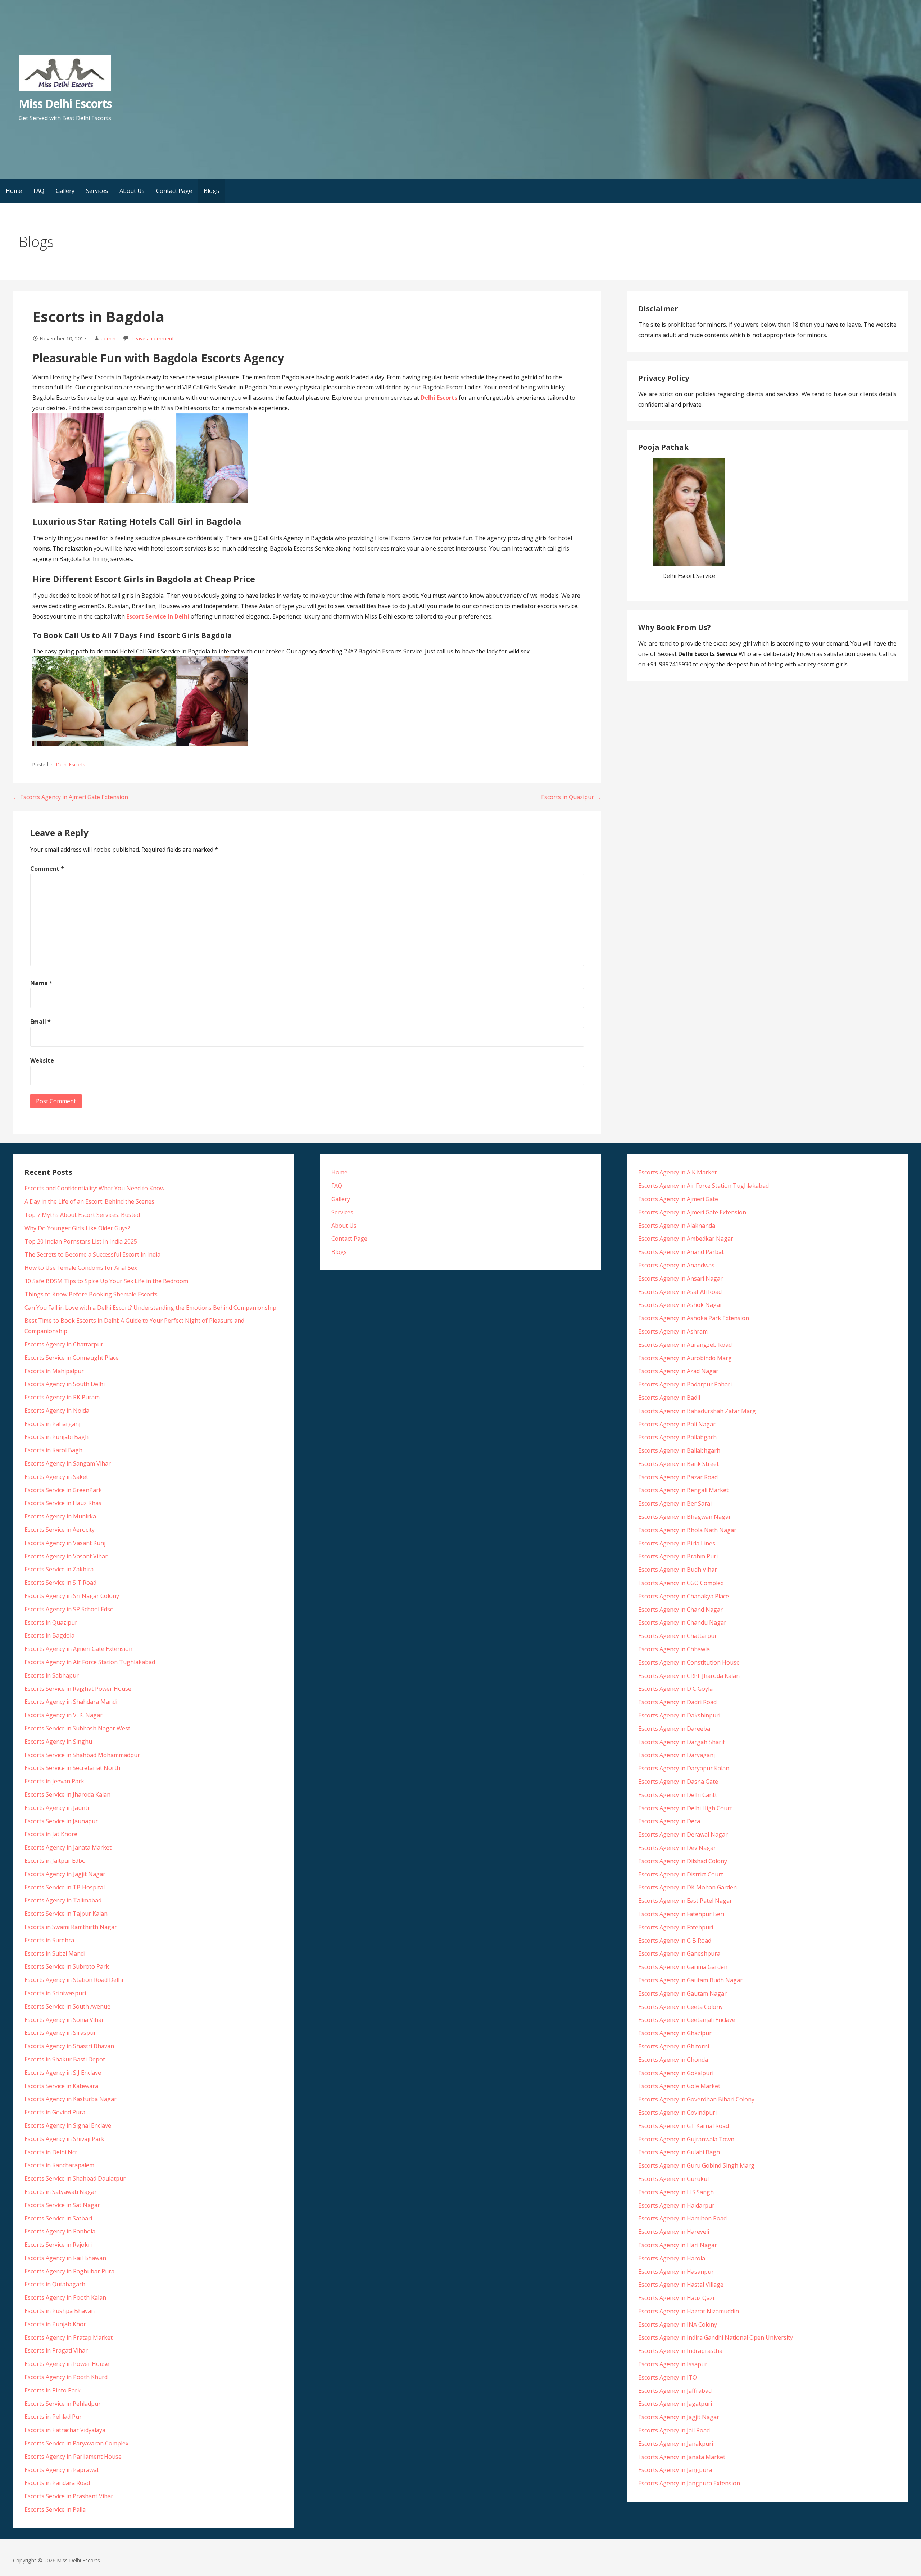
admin (108, 338)
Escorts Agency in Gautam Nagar (682, 1993)
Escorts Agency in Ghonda (673, 2060)
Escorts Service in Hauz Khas (63, 1503)
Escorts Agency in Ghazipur (675, 2033)
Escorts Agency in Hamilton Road (682, 2218)
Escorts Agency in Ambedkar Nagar (686, 1239)
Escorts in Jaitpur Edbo (55, 1861)
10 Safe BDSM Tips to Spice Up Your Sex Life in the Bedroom (106, 1281)
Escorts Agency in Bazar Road (678, 1477)
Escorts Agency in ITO (668, 2377)
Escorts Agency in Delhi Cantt (678, 1795)
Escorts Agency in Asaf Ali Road (680, 1292)
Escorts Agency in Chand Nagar (680, 1610)
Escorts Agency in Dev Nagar (677, 1848)
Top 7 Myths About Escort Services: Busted (82, 1215)
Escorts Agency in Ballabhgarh (679, 1450)
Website (42, 1060)
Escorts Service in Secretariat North (72, 1768)
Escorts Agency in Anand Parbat (681, 1252)
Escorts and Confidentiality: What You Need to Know (94, 1188)
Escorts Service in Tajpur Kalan (66, 1914)
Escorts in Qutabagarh (55, 2284)
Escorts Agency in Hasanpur (676, 2272)
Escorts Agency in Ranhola (60, 2231)
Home (14, 191)
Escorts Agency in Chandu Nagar (682, 1622)
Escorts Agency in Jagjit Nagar (65, 1874)
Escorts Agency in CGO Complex (681, 1583)
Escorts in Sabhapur (52, 1675)
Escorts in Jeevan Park (54, 1781)
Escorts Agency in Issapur (673, 2364)
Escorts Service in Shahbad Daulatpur (75, 2178)
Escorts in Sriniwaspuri (55, 1993)
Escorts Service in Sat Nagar (62, 2205)
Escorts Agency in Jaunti (57, 1808)
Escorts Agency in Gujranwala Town (686, 2139)
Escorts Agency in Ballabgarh (677, 1437)
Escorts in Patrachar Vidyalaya (65, 2430)
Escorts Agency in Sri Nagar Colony (72, 1596)
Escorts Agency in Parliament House (73, 2457)
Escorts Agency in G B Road (675, 1941)
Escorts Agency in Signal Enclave (68, 2125)
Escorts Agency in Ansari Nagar (680, 1278)
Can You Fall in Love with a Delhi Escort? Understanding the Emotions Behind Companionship (150, 1308)
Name (41, 983)
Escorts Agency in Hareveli (674, 2232)
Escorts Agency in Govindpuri (677, 2113)
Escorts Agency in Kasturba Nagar (71, 2099)
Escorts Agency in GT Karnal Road (684, 2126)
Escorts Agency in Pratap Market (69, 2337)
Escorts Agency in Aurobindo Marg (685, 1358)
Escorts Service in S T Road (60, 1583)
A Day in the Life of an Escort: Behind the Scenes (89, 1201)
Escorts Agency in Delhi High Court (685, 1808)
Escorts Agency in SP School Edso (69, 1609)
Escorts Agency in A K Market (677, 1172)
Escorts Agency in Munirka (60, 1516)
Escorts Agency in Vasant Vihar (66, 1556)
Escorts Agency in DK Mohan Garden (688, 1887)
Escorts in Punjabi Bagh (56, 1437)
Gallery (65, 191)
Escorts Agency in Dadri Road (677, 1702)
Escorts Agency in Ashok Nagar (680, 1305)
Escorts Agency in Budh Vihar (678, 1570)
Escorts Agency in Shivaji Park (64, 2139)
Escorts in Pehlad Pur (53, 2417)
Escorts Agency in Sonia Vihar (64, 2020)
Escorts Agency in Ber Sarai (675, 1503)
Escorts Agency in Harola (672, 2258)
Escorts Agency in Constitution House (689, 1662)
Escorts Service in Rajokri (58, 2245)
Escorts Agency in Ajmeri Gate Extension (78, 1649)
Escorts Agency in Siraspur (60, 2033)
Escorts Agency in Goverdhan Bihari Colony (696, 2099)
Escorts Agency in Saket (56, 1477)
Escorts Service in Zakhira (59, 1569)
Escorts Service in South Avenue (67, 2006)
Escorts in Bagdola (49, 1635)
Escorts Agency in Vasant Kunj (65, 1543)
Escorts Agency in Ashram (673, 1331)
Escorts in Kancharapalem (59, 2165)
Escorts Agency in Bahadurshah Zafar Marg (697, 1411)
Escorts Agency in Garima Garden (683, 1967)
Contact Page (174, 191)
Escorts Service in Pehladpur (63, 2404)
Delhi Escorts (71, 764)
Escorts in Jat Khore (51, 1834)
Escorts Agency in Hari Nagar (678, 2245)
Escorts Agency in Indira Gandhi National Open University (716, 2337)
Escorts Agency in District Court (681, 1874)
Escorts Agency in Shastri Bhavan (69, 2046)
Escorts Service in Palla (55, 2509)
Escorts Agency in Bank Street (679, 1464)
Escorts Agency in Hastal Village (681, 2285)
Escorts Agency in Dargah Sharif (682, 1742)
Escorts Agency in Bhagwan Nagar (685, 1517)
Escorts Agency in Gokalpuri (676, 2073)
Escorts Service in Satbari (58, 2218)
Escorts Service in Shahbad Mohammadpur (82, 1755)
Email (40, 1022)
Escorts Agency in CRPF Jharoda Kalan (689, 1676)
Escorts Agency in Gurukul (673, 2179)
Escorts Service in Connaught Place (72, 1358)
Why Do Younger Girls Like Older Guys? (77, 1228)
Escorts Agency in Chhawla (674, 1649)
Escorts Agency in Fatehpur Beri (681, 1914)
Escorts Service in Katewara (61, 2086)
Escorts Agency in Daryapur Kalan (684, 1768)
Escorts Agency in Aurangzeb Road (685, 1345)
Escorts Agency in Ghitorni (674, 2046)
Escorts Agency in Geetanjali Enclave (687, 2020)
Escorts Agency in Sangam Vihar (68, 1463)
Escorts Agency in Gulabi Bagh (679, 2152)
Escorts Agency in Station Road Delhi (74, 1980)
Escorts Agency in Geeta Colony (680, 2007)
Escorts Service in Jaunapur (61, 1821)
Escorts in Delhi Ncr (51, 2152)
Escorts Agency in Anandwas (676, 1265)
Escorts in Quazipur (51, 1622)
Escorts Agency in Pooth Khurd (66, 2377)
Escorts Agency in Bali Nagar (677, 1424)
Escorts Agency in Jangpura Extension (689, 2483)
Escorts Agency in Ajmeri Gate (678, 1199)
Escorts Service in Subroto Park (67, 1966)
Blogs (211, 191)
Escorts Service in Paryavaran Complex (76, 2443)
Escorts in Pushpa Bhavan (60, 2311)
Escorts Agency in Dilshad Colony (683, 1861)
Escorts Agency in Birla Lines (677, 1543)
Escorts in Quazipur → (571, 797)
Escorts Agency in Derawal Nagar (683, 1834)
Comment (47, 869)
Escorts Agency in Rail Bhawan (65, 2258)
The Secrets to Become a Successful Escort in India (92, 1254)
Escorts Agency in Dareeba (674, 1729)
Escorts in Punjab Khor (55, 2324)
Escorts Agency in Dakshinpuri (679, 1715)
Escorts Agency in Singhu (58, 1742)
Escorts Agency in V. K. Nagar (63, 1715)
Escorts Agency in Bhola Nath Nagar (687, 1530)
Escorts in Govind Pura (55, 2112)
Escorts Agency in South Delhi (65, 1384)
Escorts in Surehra (49, 1940)
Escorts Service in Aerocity (60, 1530)
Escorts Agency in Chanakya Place (684, 1596)
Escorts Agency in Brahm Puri (678, 1556)
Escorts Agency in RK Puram (62, 1397)
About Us (132, 191)
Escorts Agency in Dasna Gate (678, 1782)
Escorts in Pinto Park (53, 2390)
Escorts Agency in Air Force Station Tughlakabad (90, 1662)
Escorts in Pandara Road (57, 2483)
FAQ (39, 191)
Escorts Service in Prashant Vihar (69, 2496)
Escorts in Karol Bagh (53, 1450)
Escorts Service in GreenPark (63, 1490)
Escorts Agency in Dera (669, 1821)
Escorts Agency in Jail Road (674, 2430)
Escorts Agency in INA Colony (678, 2324)
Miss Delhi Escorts (65, 103)
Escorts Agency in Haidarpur (676, 2205)
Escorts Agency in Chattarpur (64, 1344)
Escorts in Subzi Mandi (55, 1953)
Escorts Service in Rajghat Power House (78, 1689)
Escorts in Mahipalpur (54, 1371)
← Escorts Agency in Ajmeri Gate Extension (71, 797)
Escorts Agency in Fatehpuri (676, 1927)
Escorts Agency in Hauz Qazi (676, 2298)
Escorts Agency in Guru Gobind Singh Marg (696, 2165)
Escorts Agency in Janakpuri (676, 2444)
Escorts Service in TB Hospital (65, 1887)
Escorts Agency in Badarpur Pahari (685, 1384)
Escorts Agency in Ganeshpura (679, 1953)
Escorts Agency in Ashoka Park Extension (694, 1318)
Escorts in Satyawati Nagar (61, 2192)
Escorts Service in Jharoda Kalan (67, 1794)
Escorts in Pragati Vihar (56, 2350)
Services (97, 191)
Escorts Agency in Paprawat (62, 2470)
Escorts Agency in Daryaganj (677, 1755)
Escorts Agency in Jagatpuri (675, 2404)
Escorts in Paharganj (52, 1424)
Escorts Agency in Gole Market (679, 2086)
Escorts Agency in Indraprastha (680, 2351)
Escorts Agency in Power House (67, 2364)
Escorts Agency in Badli (669, 1398)
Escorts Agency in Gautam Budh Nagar (690, 1980)
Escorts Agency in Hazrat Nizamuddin (689, 2311)
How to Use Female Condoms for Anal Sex (81, 1268)
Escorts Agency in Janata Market (68, 1847)
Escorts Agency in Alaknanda (677, 1226)
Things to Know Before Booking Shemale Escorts (91, 1294)
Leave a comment (153, 338)
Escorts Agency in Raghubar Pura (69, 2271)
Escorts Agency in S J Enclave (63, 2073)
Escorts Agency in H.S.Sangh (676, 2192)
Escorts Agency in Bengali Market (683, 1490)
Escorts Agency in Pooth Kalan (65, 2297)
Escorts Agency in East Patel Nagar (685, 1901)
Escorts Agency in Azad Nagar (678, 1371)
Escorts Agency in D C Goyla (675, 1689)
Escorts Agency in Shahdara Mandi (71, 1702)
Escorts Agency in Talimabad (63, 1900)
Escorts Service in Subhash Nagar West (77, 1728)
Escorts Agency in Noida (57, 1411)
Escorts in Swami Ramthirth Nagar (71, 1927)
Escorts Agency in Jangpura (675, 2470)
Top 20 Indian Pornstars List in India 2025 (81, 1241)
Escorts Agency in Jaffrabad (675, 2391)
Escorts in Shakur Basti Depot (65, 2059)
